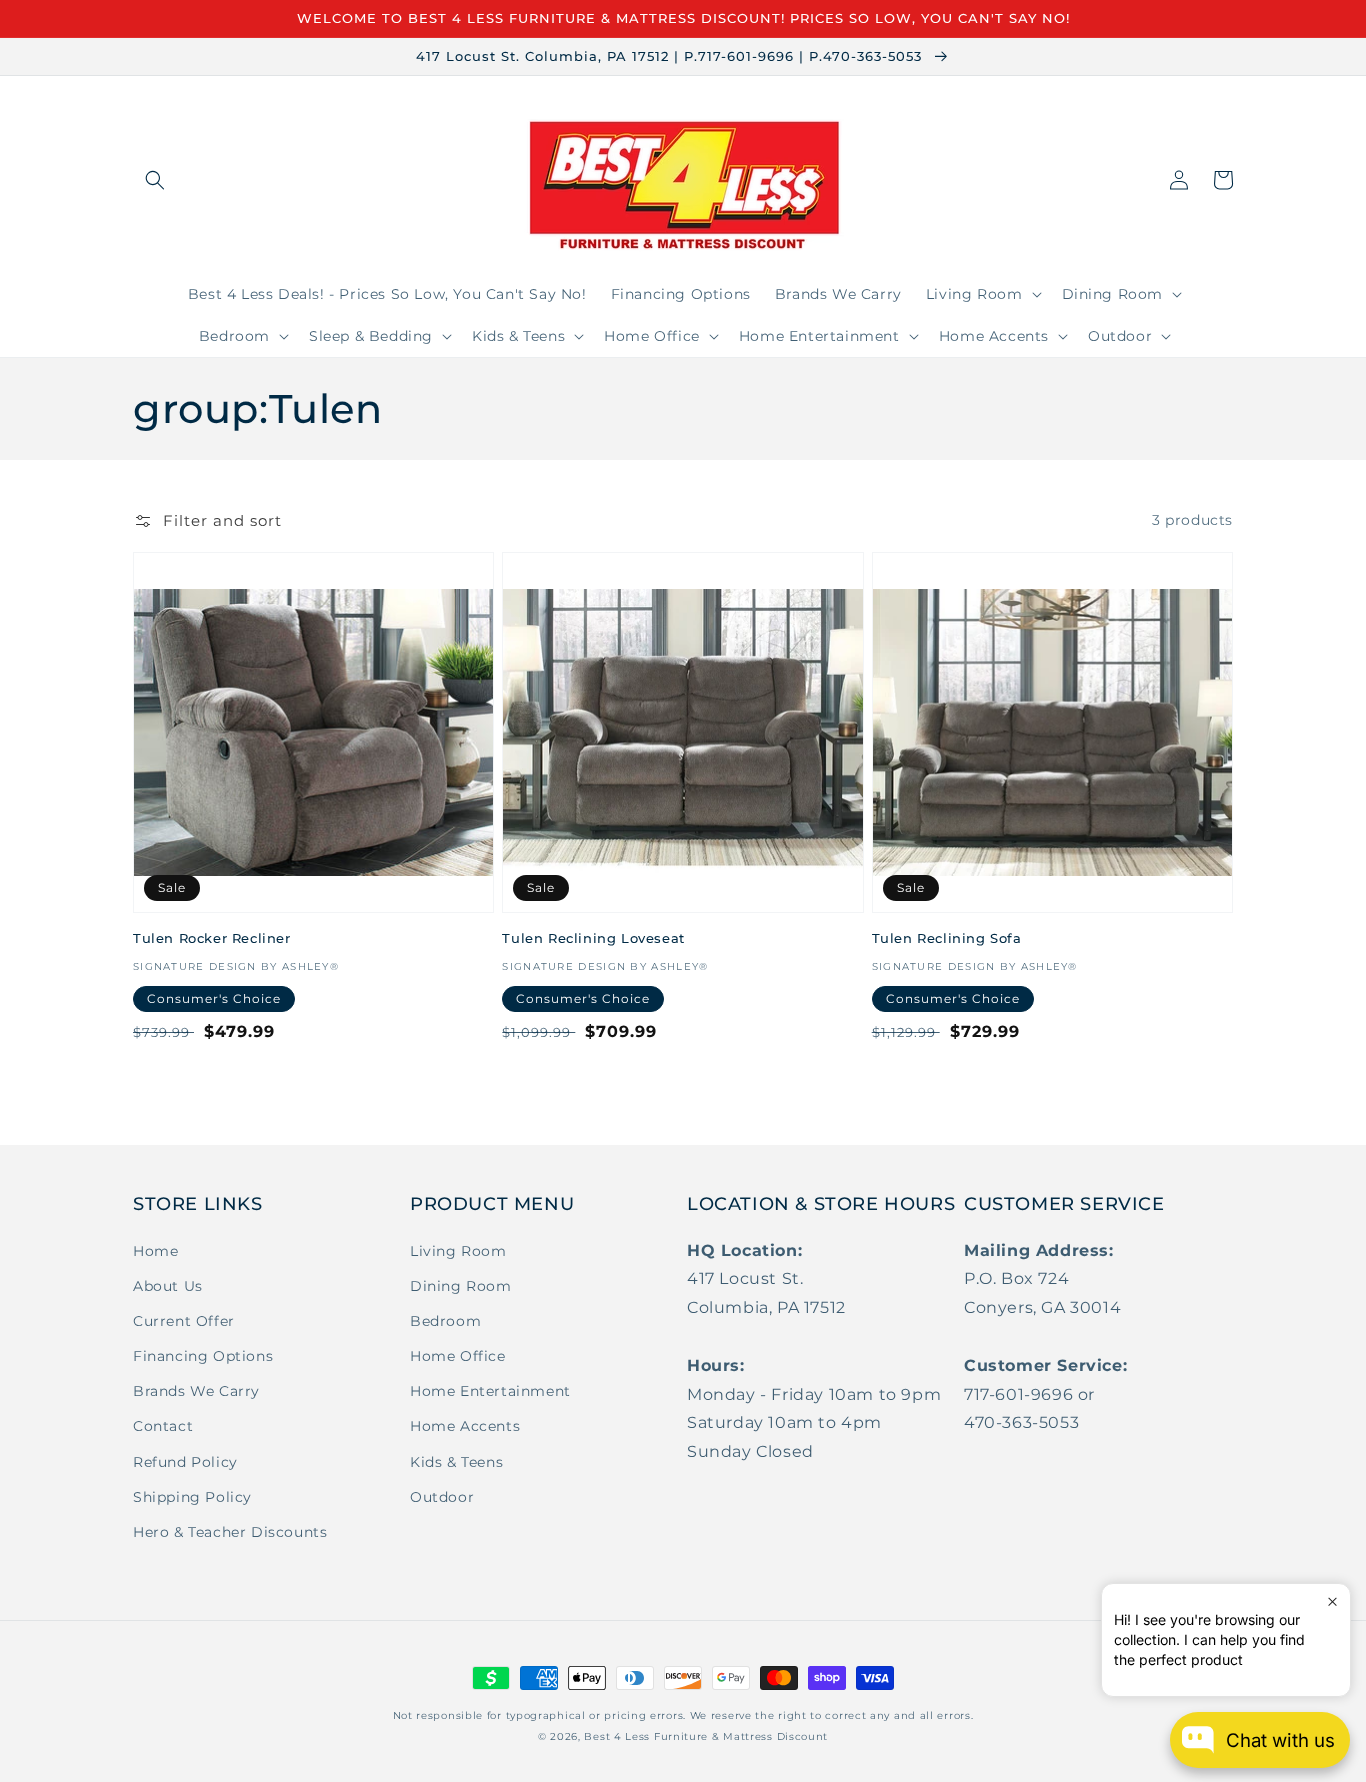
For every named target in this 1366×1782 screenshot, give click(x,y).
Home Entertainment (490, 1391)
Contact (163, 1426)
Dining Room (461, 1286)
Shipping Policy (192, 1497)
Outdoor (442, 1497)
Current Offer (184, 1321)
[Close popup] (1332, 1601)
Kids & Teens (456, 1462)
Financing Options (203, 1356)
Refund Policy (185, 1462)
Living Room (458, 1251)
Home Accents (465, 1426)
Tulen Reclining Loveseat (593, 938)
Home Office (458, 1356)
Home (155, 1251)
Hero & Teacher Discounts (230, 1532)
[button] (155, 180)
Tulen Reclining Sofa (947, 938)
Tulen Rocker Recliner (212, 938)
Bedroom (445, 1321)
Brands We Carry (196, 1391)
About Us (168, 1286)
